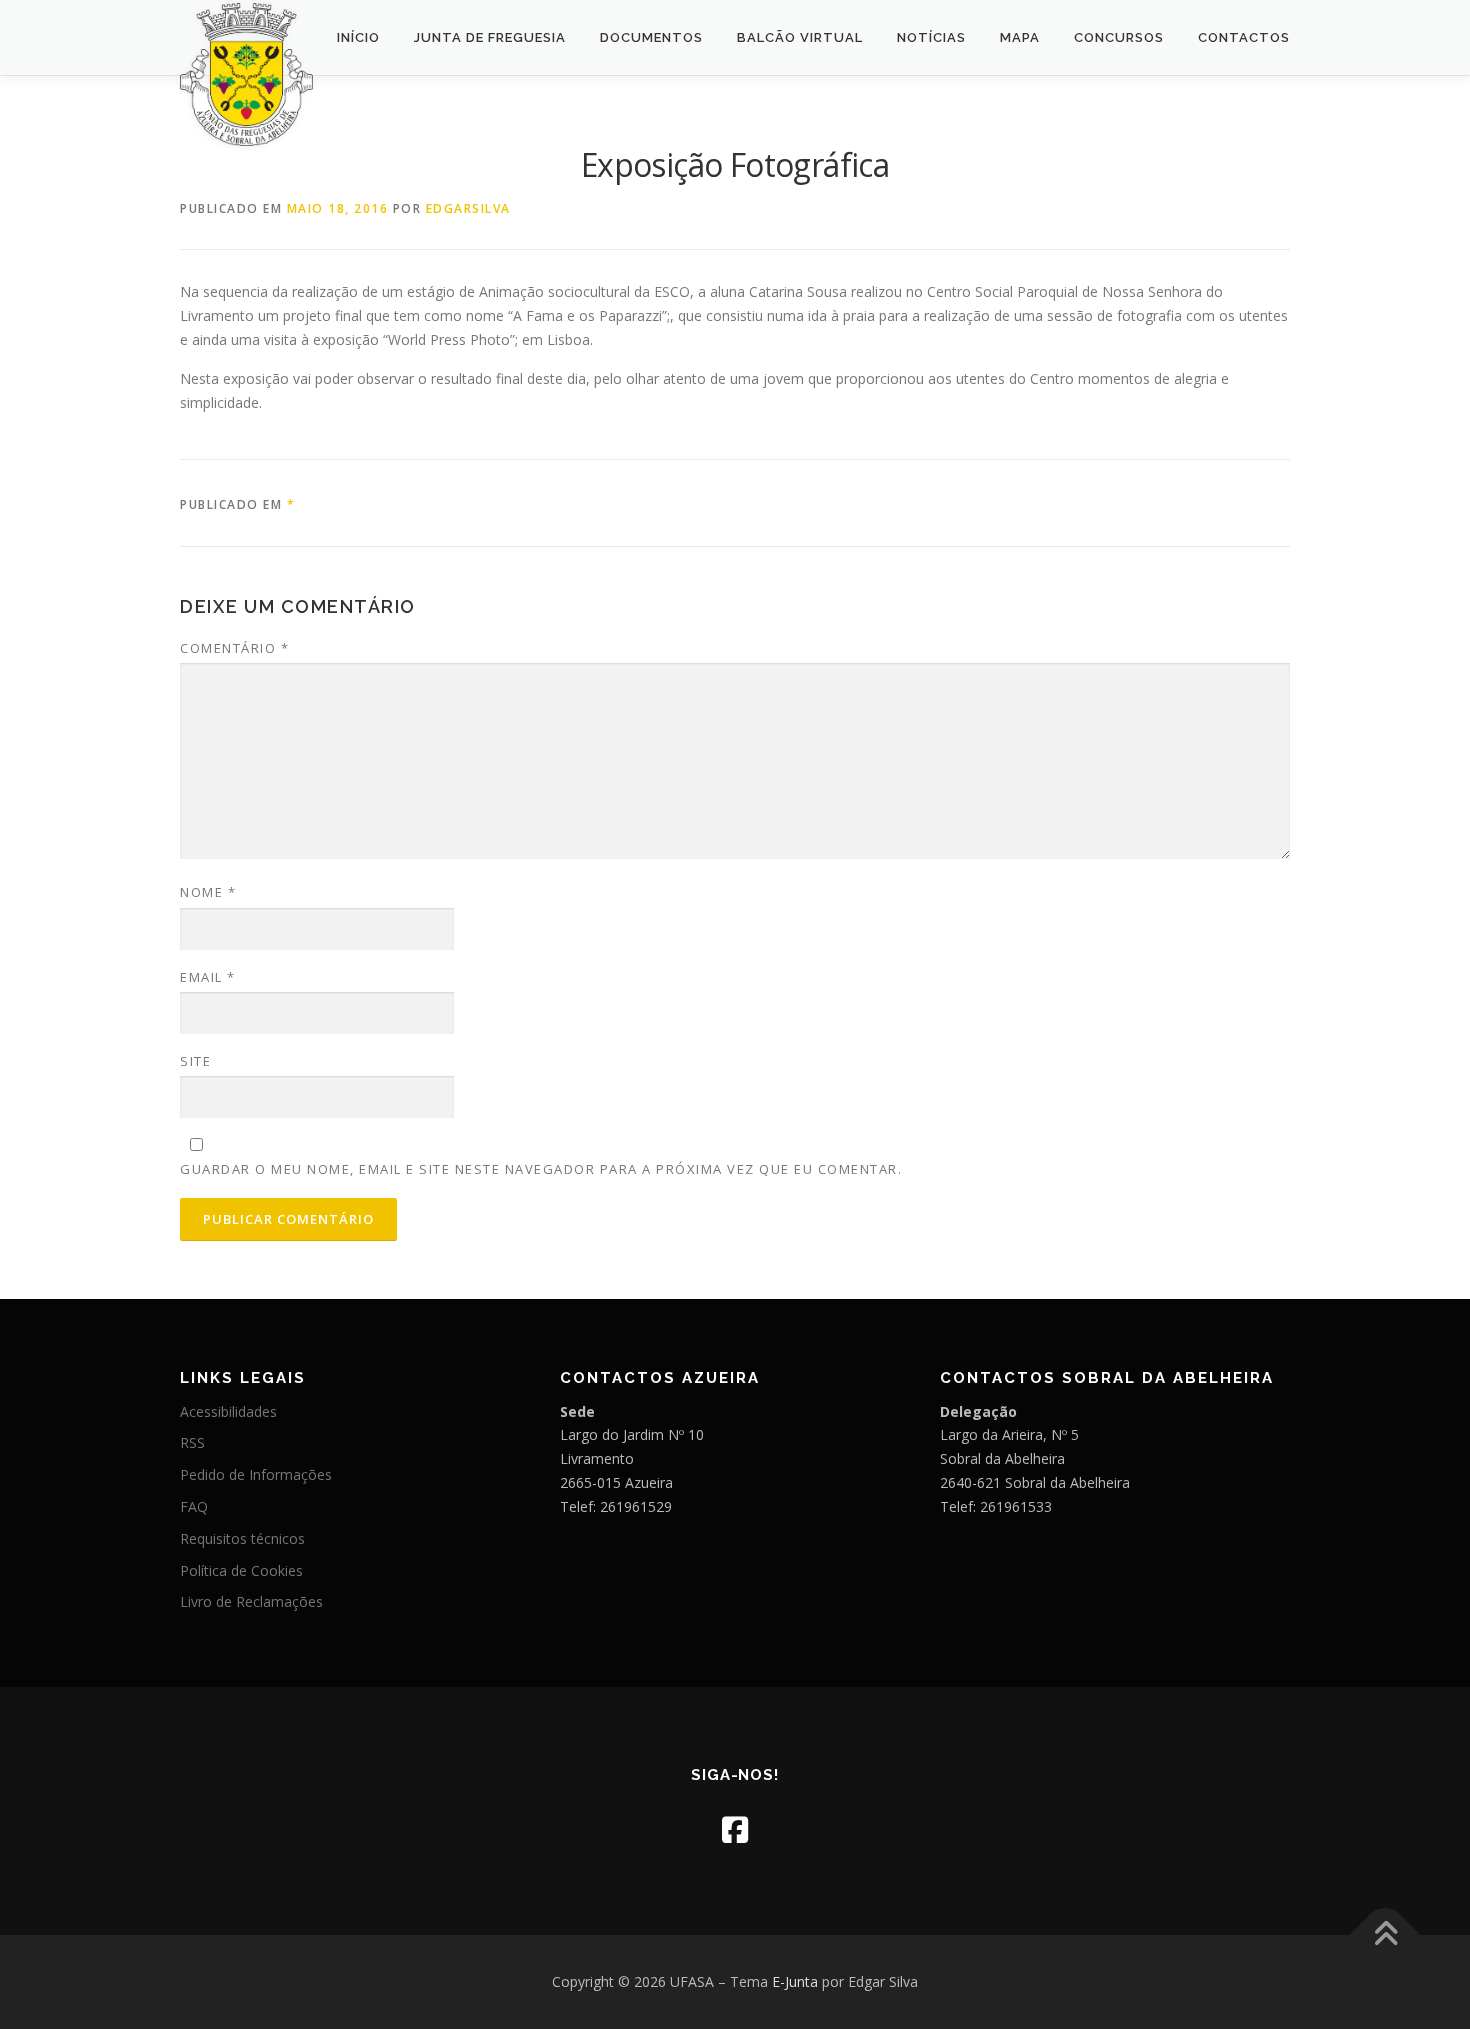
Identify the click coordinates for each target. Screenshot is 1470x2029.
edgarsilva (468, 208)
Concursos (1119, 37)
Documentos (651, 37)
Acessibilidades (228, 1411)
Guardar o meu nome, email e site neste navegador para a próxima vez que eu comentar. (541, 1169)
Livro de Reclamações (251, 1601)
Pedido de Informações (256, 1474)
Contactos (1244, 37)
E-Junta (795, 1981)
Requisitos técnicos (242, 1538)
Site (195, 1061)
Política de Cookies (241, 1570)
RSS (192, 1442)
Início (358, 37)
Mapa (1020, 37)
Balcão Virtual (800, 37)
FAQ (194, 1506)
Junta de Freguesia (490, 37)
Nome (208, 892)
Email (208, 977)
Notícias (931, 37)
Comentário (234, 648)
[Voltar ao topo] (1385, 1934)
